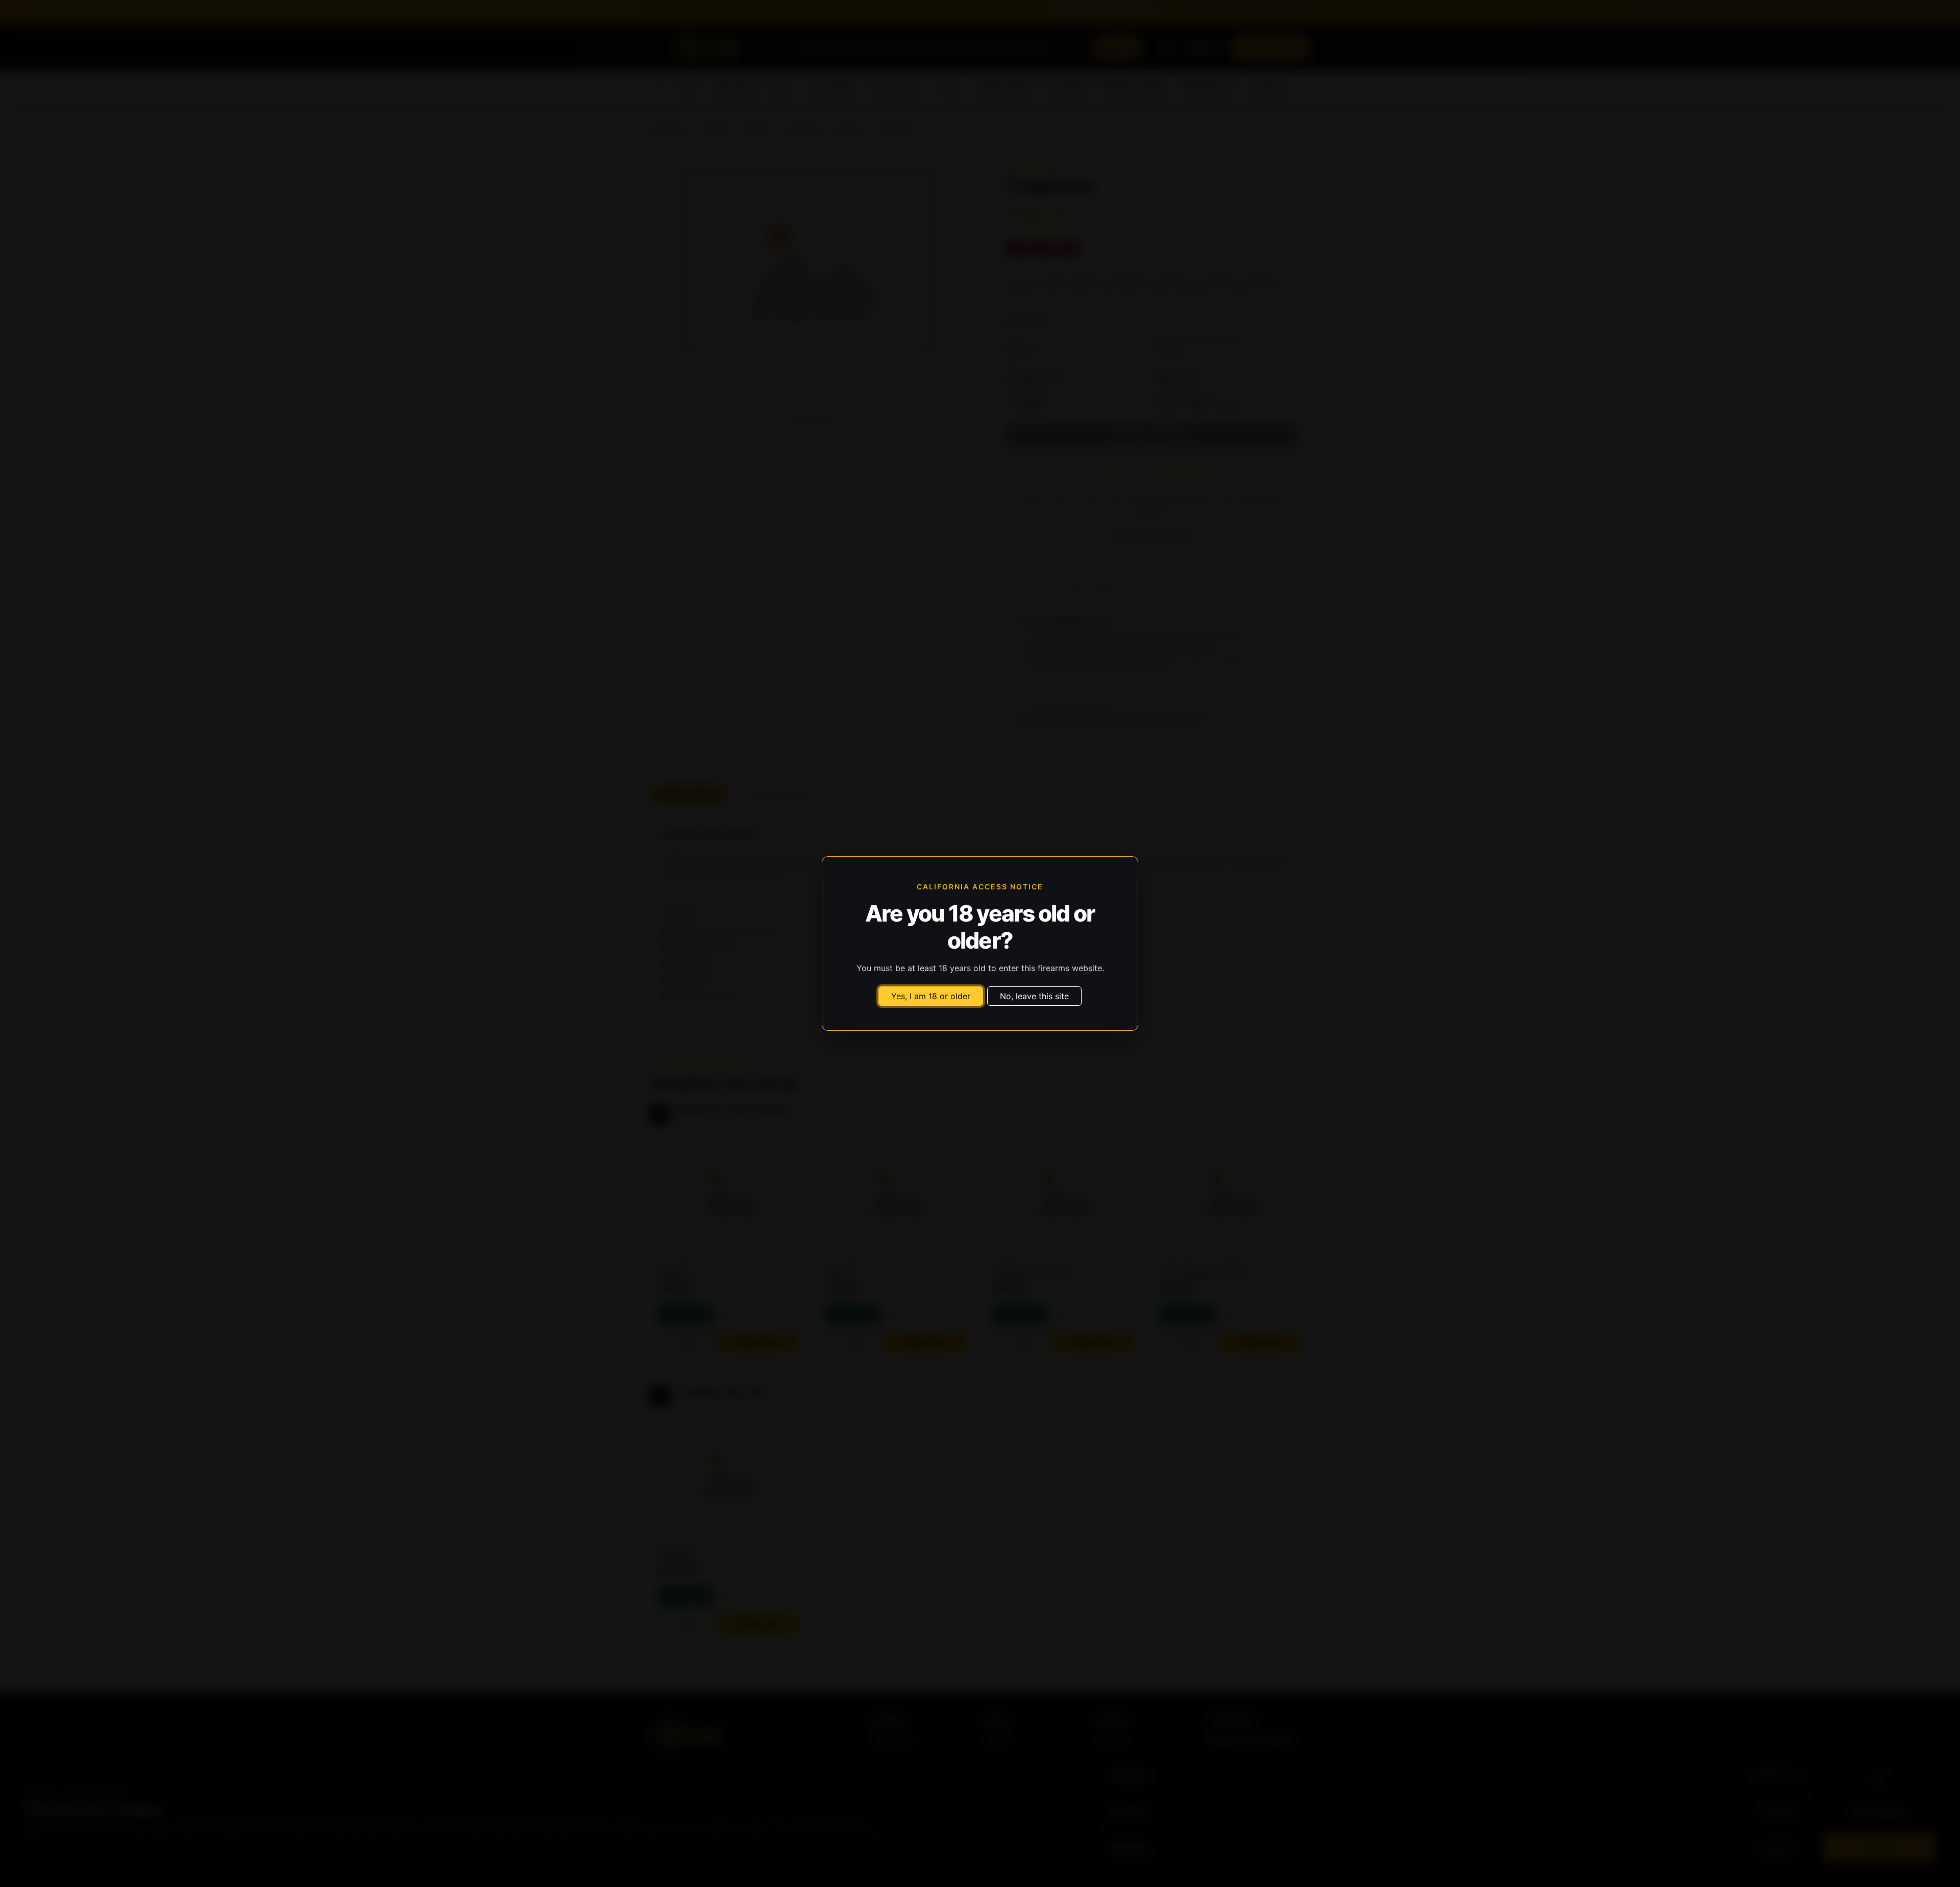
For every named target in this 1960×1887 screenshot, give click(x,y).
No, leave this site (1034, 996)
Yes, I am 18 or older (931, 996)
